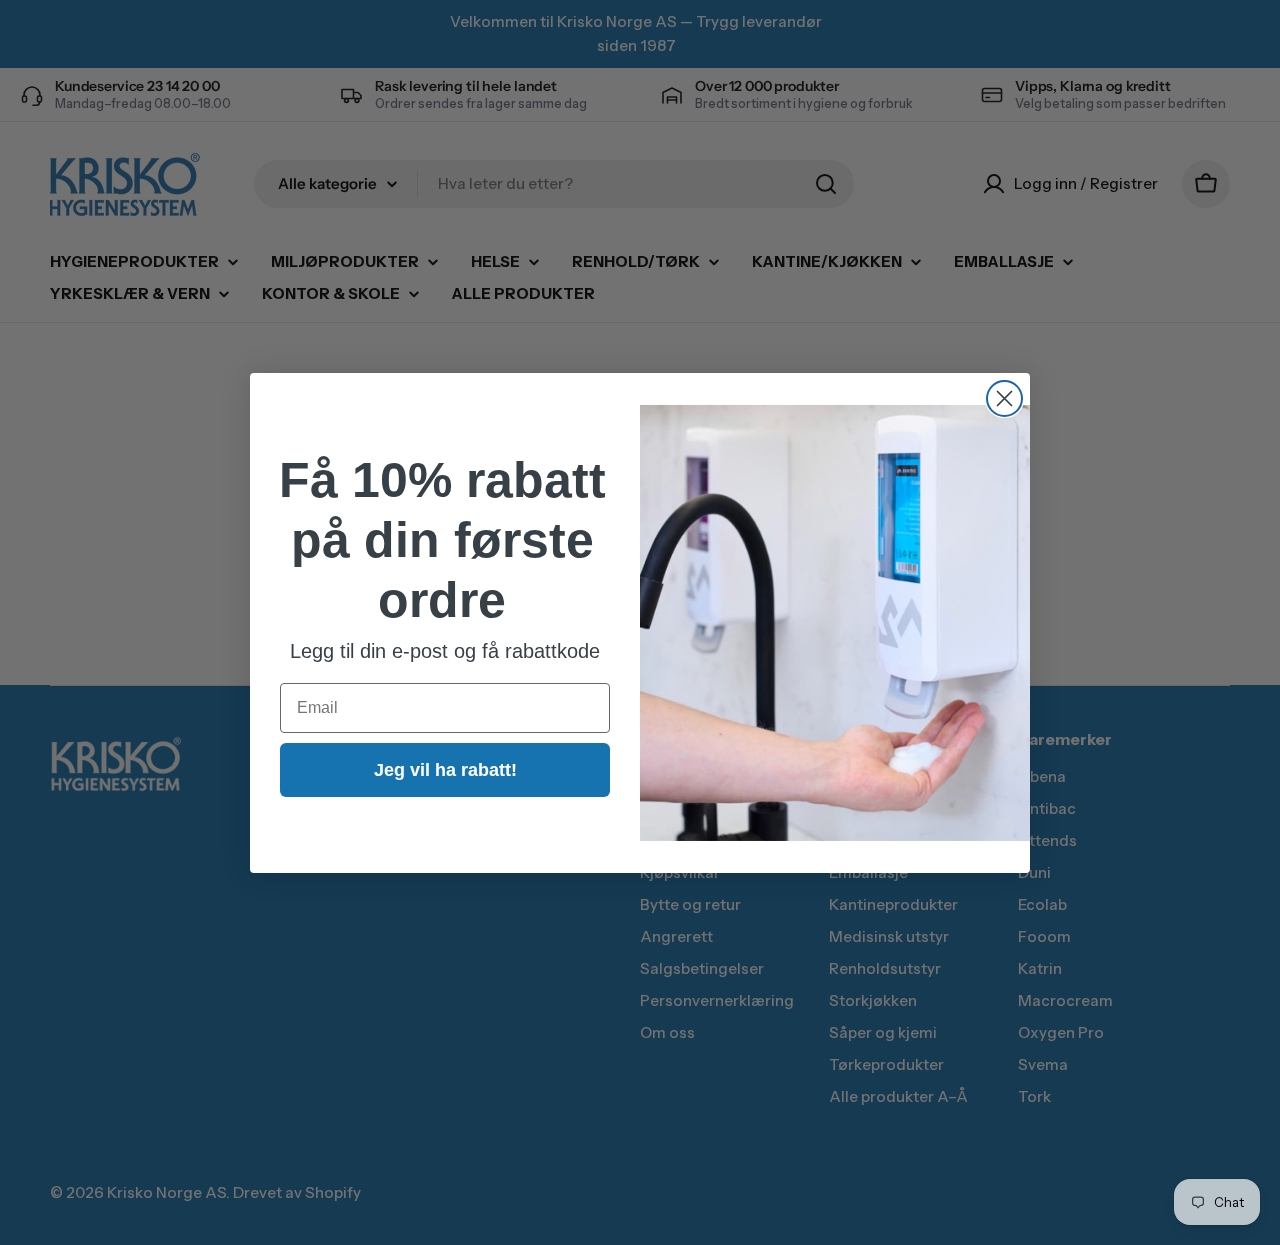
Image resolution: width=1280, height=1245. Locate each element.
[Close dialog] (1004, 398)
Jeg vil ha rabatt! (445, 769)
